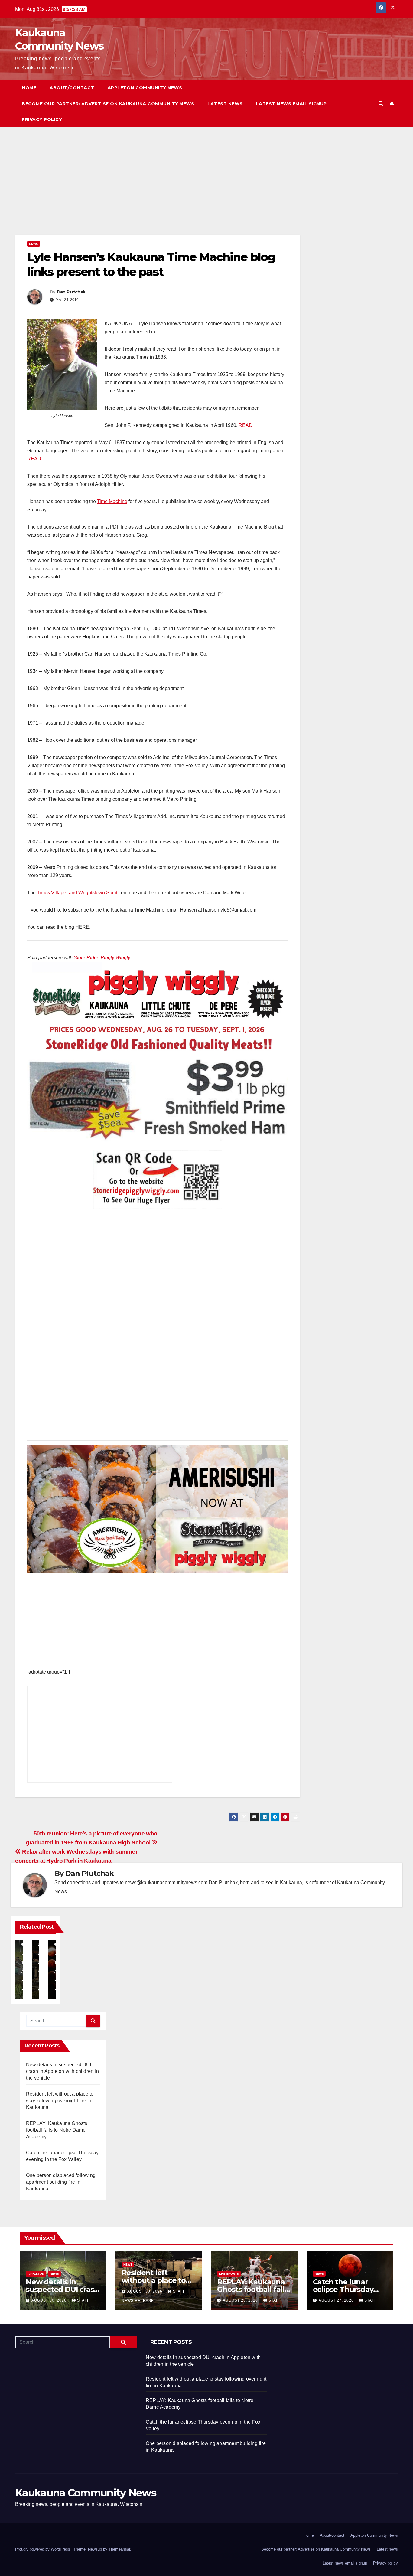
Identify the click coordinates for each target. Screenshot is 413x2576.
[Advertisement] (158, 190)
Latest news (225, 104)
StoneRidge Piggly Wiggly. (102, 958)
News (34, 244)
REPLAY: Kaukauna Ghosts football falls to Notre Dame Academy (57, 2130)
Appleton (36, 2274)
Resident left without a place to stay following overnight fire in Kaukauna (60, 2101)
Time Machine (112, 501)
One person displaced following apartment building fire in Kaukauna (61, 2182)
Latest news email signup (291, 104)
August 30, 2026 (50, 2300)
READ (246, 425)
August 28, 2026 (241, 2300)
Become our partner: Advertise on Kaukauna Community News (108, 104)
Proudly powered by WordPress (43, 2549)
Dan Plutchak (71, 292)
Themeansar (119, 2549)
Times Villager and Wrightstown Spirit (77, 893)
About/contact (72, 88)
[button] (381, 104)
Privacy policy (42, 119)
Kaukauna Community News (86, 2493)
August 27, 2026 (337, 2300)
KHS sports (229, 2274)
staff (83, 2300)
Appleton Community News (145, 88)
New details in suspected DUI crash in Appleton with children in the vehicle (62, 2071)
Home (29, 88)
